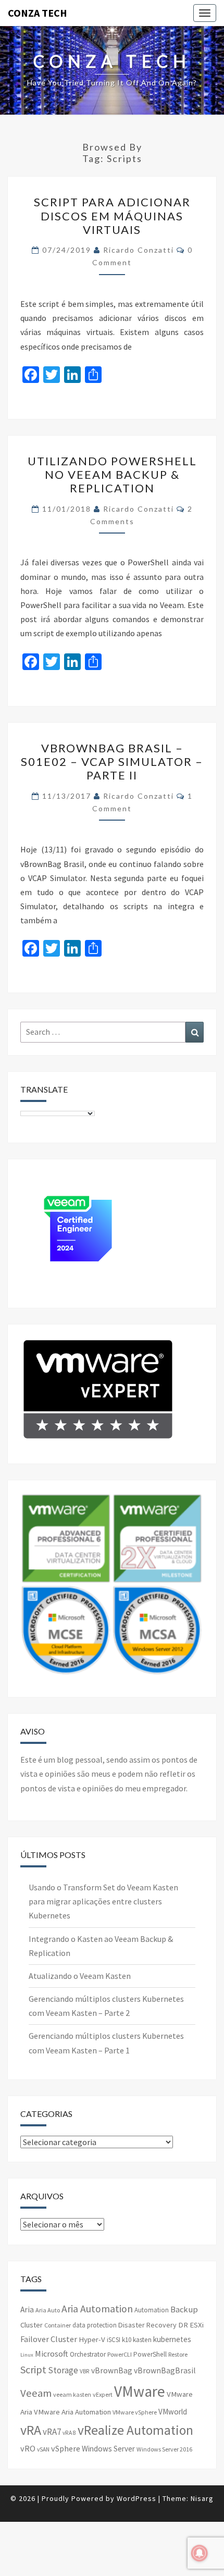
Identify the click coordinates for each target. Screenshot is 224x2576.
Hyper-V (92, 2339)
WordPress (136, 2498)
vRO (28, 2448)
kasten (142, 2340)
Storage (63, 2370)
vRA (31, 2430)
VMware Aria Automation (72, 2412)
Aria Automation (97, 2309)
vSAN (43, 2449)
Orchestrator (88, 2354)
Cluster (32, 2325)
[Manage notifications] (200, 2553)
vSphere (66, 2448)
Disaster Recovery (147, 2325)
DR (183, 2325)
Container (58, 2325)
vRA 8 (69, 2433)
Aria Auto (48, 2310)
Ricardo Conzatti (139, 250)
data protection (95, 2325)
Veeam (36, 2393)
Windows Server (108, 2449)
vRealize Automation (135, 2430)
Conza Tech (38, 13)
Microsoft (52, 2354)
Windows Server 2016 (164, 2449)
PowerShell (150, 2354)
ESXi (197, 2325)
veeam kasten (72, 2394)
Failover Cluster (49, 2339)
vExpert (103, 2394)
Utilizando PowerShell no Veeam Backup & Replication (112, 475)
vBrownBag (112, 2370)
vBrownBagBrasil (165, 2370)
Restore (178, 2354)
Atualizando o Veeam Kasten (80, 1976)
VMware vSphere (135, 2412)
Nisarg (202, 2498)
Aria (27, 2309)
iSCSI (114, 2340)
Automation (152, 2310)
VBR (85, 2371)
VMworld (173, 2412)
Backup (184, 2309)
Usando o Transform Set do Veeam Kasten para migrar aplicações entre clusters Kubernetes (103, 1901)
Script (33, 2369)
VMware (140, 2391)
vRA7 (52, 2432)
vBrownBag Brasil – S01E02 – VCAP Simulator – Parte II (112, 762)
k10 (127, 2340)
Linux (27, 2355)
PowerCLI (120, 2354)
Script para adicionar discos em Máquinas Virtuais (112, 216)
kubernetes (172, 2339)
